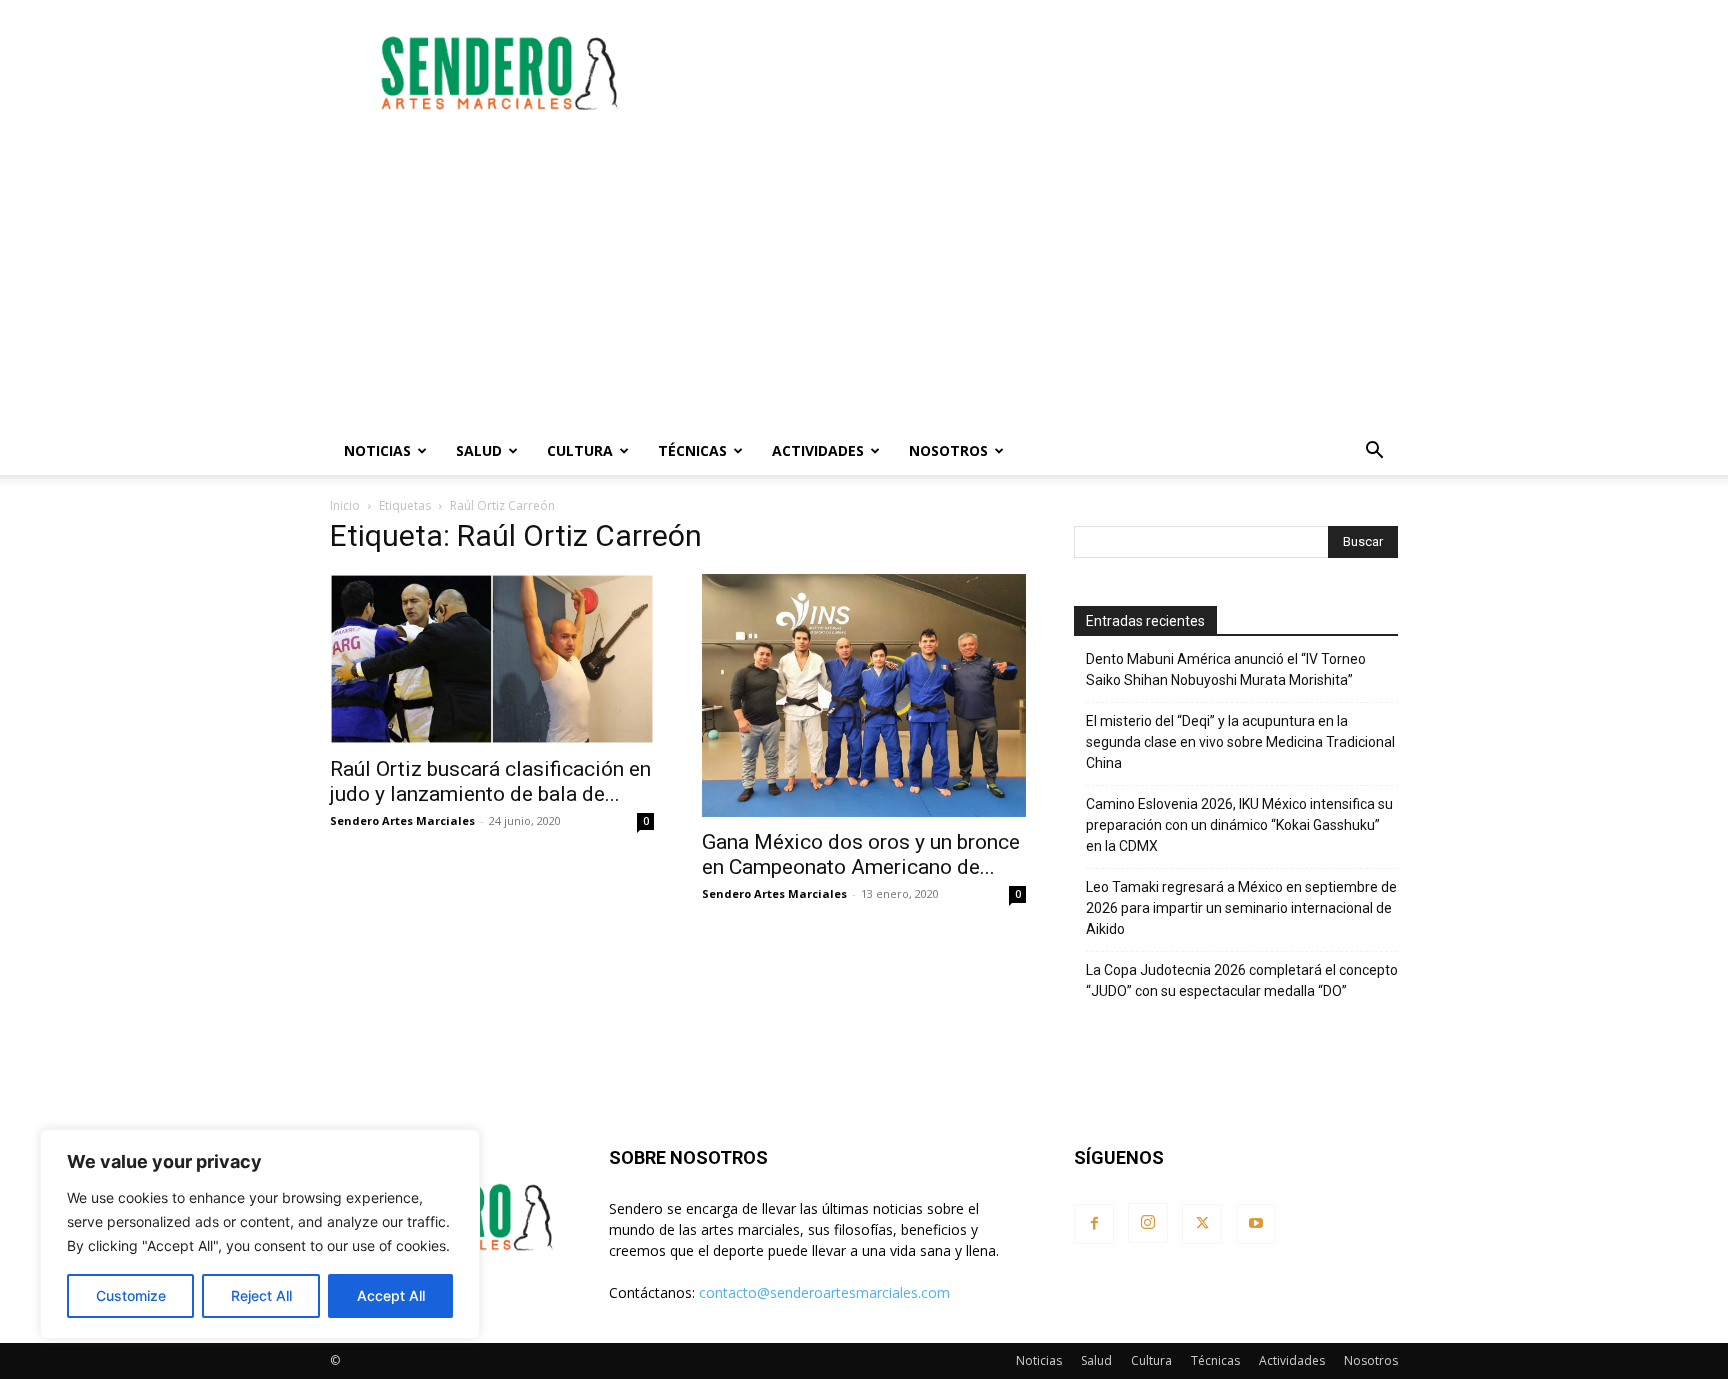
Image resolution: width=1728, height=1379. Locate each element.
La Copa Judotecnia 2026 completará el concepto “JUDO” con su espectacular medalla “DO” (1242, 980)
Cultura (580, 450)
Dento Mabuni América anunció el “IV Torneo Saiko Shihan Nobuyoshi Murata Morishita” (1226, 669)
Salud (479, 450)
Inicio (345, 505)
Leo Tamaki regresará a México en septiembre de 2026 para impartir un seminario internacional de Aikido (1241, 908)
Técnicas (692, 450)
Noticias (377, 450)
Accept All (391, 1295)
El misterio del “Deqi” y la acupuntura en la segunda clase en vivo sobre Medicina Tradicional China (1240, 742)
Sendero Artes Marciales (402, 820)
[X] (1202, 1224)
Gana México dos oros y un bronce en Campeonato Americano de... (861, 854)
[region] (260, 1234)
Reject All (261, 1295)
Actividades (818, 450)
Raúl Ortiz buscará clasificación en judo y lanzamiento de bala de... (490, 781)
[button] (1374, 452)
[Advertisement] (1034, 73)
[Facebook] (1094, 1224)
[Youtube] (1256, 1224)
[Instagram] (1148, 1223)
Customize (131, 1295)
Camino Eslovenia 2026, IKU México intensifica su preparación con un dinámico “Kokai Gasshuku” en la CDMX (1239, 825)
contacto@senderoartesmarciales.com (824, 1292)
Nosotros (948, 450)
